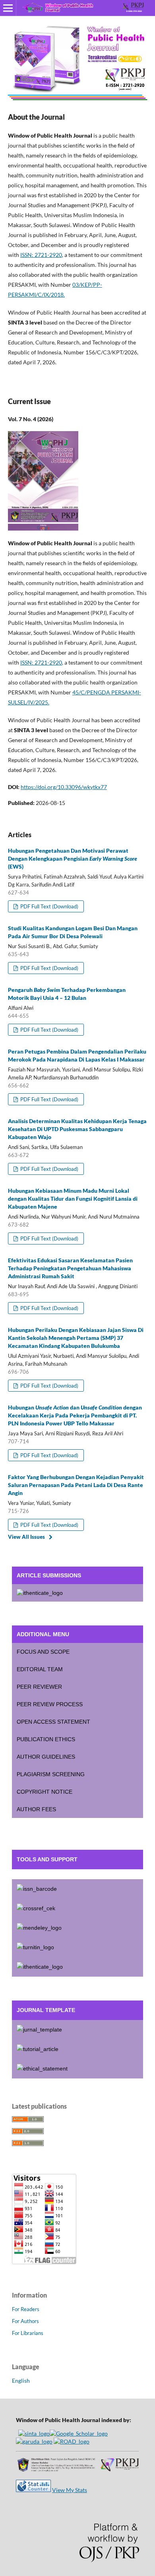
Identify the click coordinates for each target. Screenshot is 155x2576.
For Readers (26, 2309)
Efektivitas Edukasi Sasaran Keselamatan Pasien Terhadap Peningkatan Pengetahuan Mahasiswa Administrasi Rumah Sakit (70, 1268)
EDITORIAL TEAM (40, 1669)
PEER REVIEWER (39, 1687)
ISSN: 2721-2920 (41, 662)
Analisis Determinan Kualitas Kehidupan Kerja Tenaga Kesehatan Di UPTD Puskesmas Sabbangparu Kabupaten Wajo (77, 1129)
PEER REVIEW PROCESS (50, 1704)
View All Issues (26, 1537)
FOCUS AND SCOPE (43, 1652)
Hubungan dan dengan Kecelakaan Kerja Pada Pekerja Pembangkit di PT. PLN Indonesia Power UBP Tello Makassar (75, 1415)
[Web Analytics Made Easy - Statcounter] (33, 2490)
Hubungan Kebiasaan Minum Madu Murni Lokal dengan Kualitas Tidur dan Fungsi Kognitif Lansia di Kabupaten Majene (73, 1199)
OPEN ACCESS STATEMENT (53, 1722)
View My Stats (70, 2490)
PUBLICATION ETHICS (46, 1739)
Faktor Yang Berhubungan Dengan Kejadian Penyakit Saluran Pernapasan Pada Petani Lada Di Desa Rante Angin (76, 1485)
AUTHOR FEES (36, 1809)
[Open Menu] (8, 8)
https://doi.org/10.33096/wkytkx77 (64, 787)
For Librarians (28, 2333)
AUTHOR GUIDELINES (46, 1757)
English (21, 2381)
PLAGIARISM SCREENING (51, 1774)
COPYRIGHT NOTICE (45, 1792)
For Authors (25, 2321)
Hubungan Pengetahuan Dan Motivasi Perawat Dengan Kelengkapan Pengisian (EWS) (73, 858)
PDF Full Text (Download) (49, 906)
